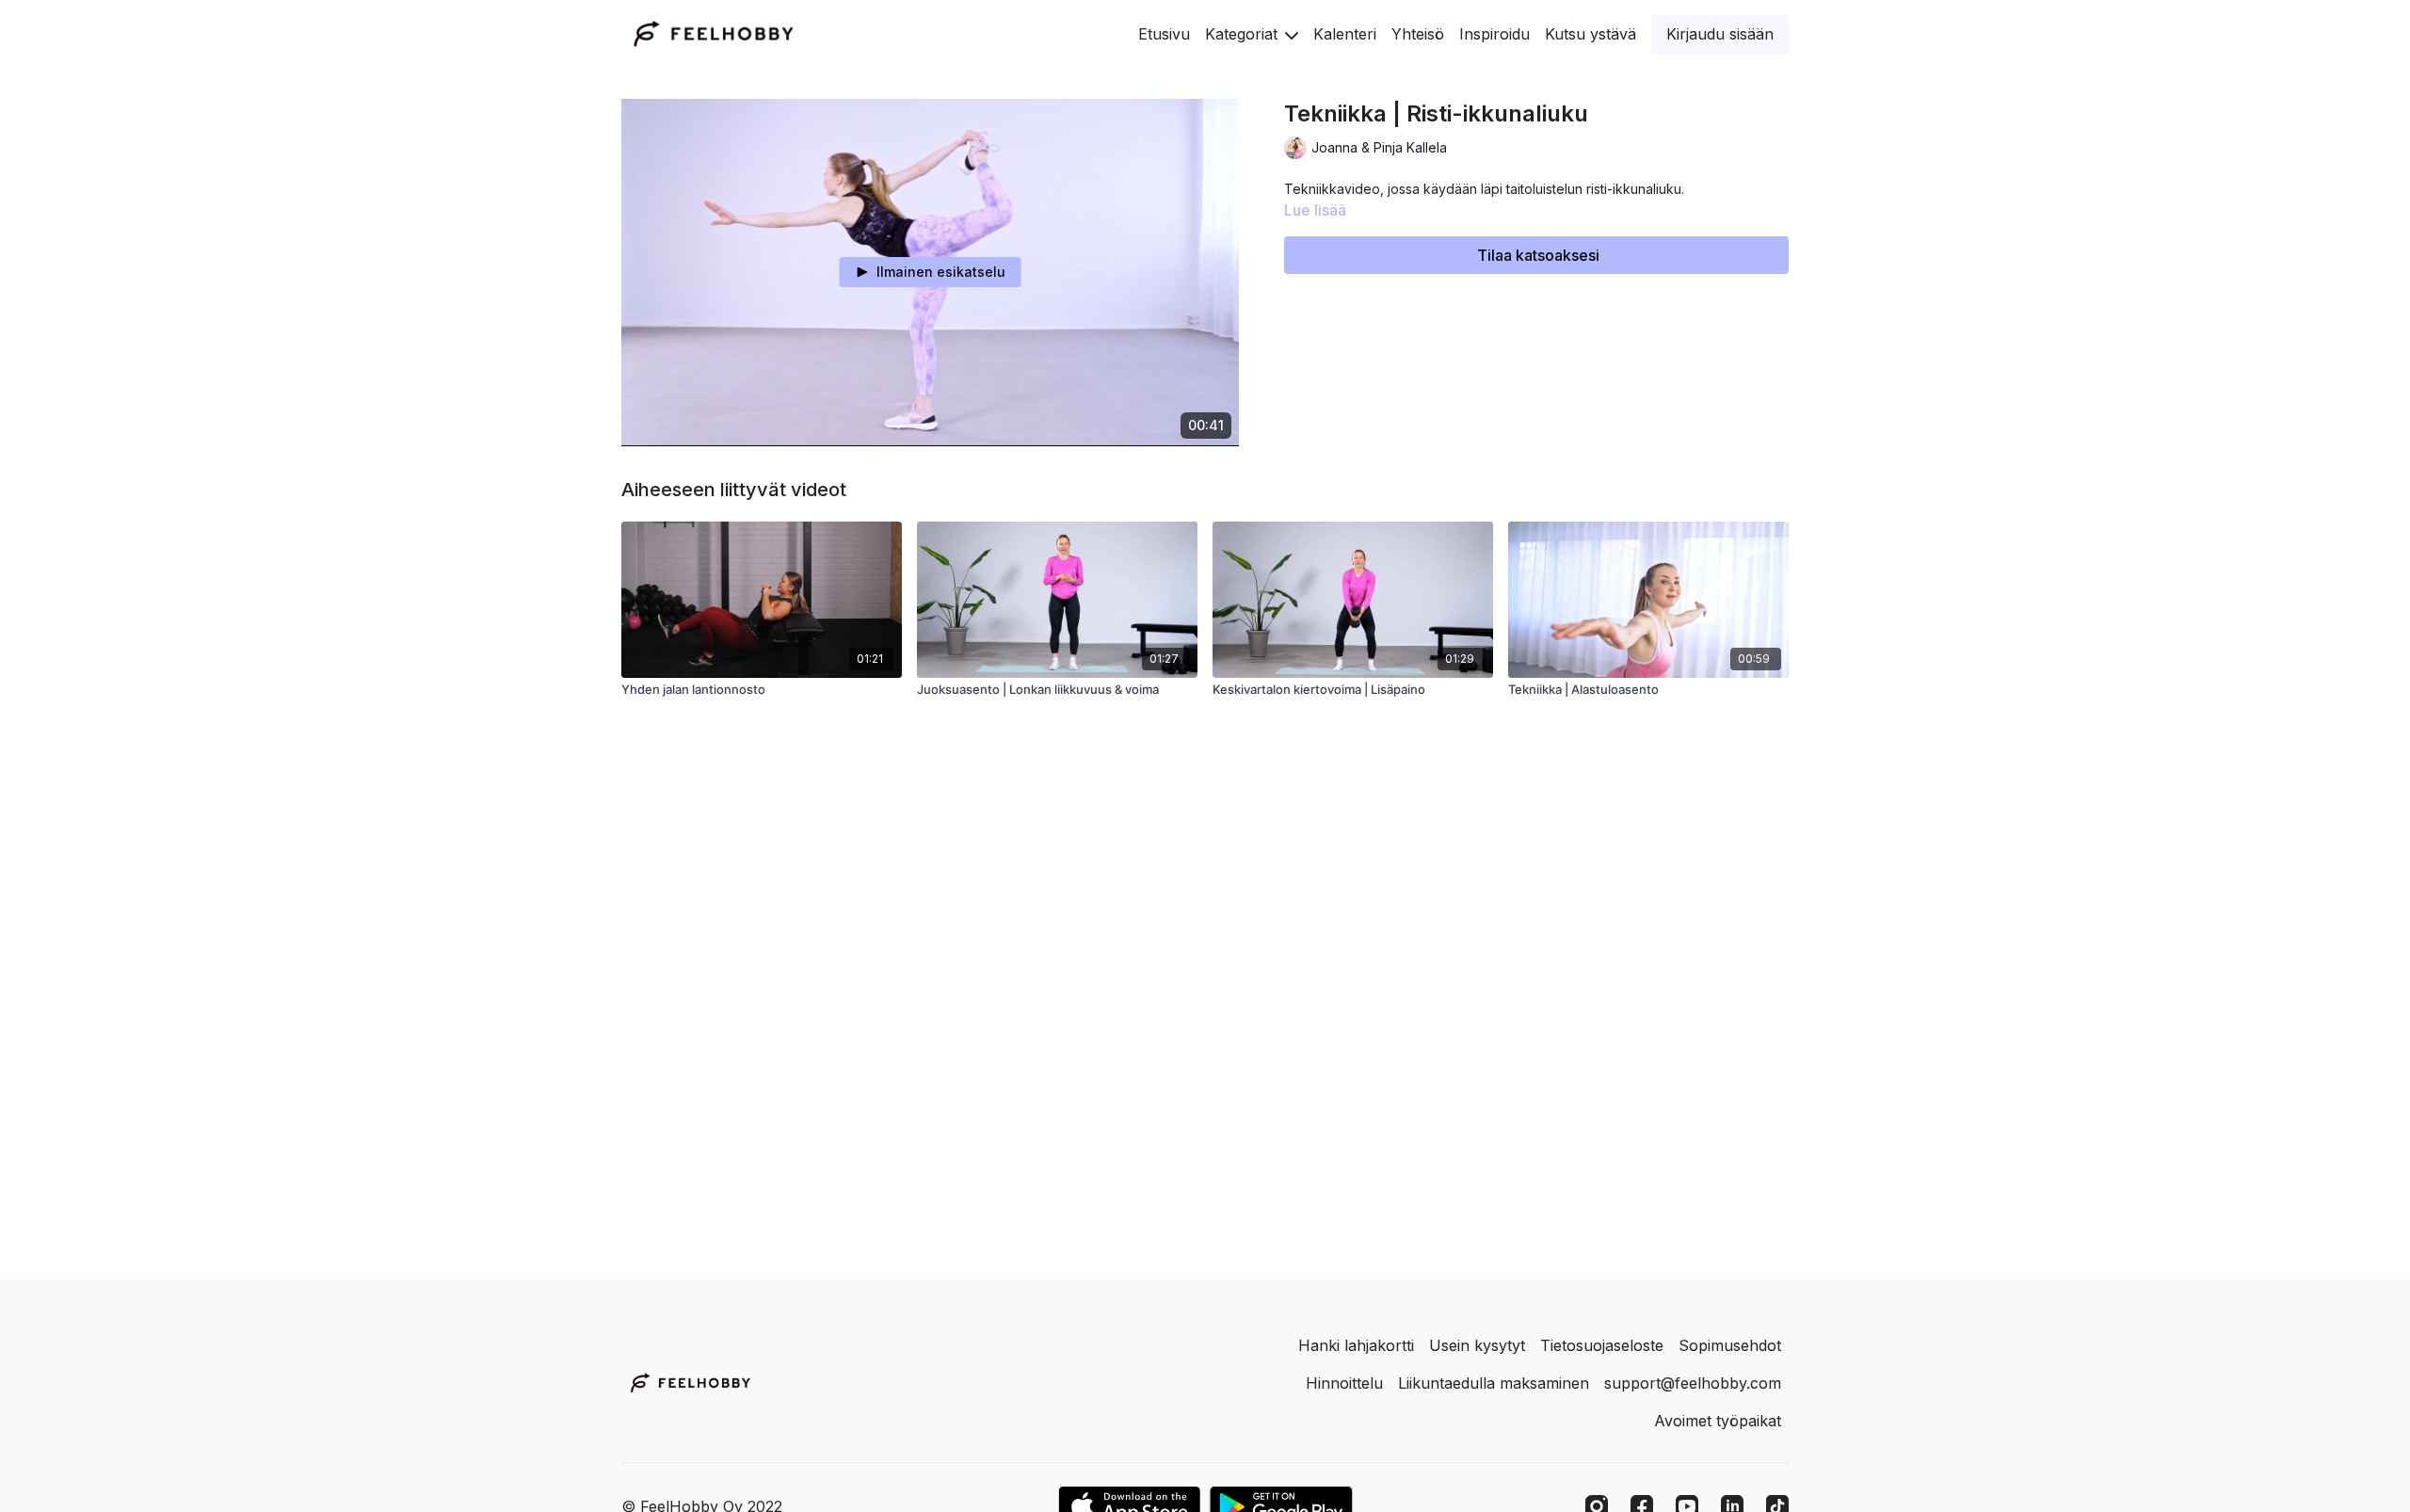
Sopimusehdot (1730, 1345)
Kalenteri (1345, 34)
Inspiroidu (1494, 34)
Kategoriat (1244, 34)
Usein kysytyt (1477, 1345)
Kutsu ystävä (1591, 34)
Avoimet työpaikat (1718, 1421)
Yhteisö (1418, 34)
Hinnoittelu (1344, 1383)
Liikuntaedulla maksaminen (1494, 1383)
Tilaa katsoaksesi (1538, 255)
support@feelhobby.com (1693, 1383)
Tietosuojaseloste (1602, 1345)
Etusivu (1164, 34)
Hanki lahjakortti (1356, 1345)
